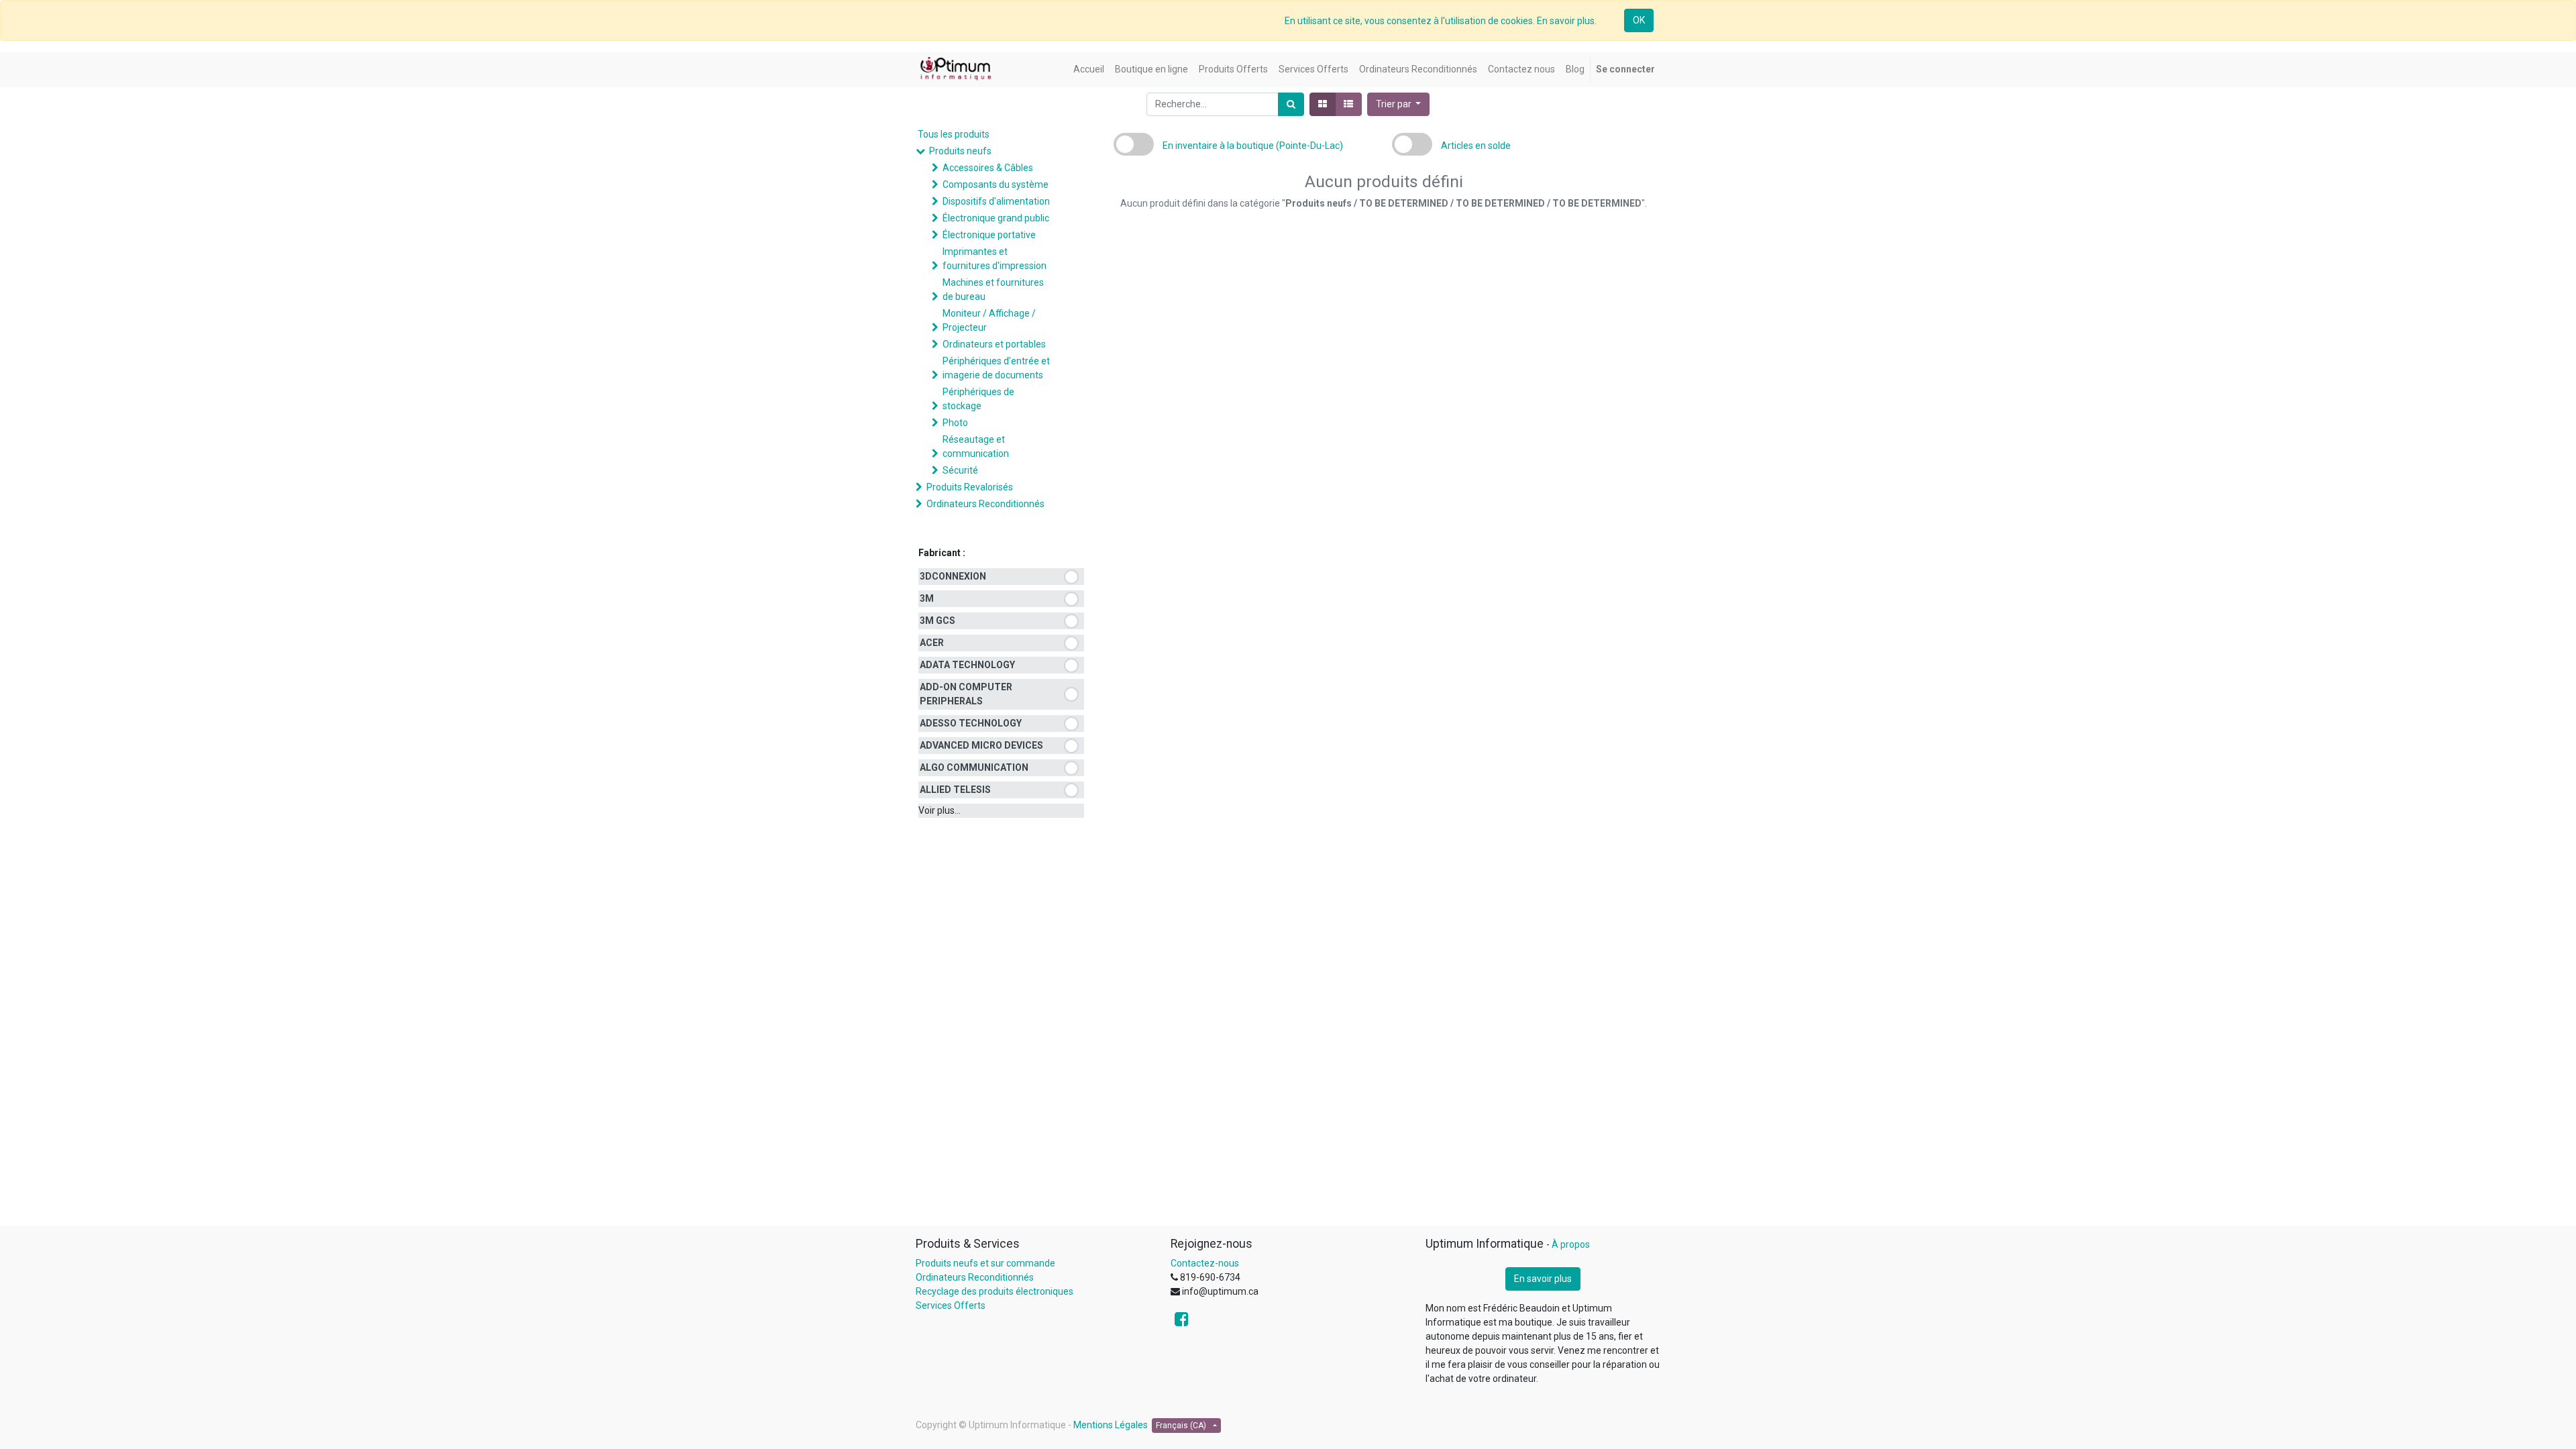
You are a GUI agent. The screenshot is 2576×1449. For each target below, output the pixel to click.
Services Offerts (951, 1305)
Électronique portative (989, 235)
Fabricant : (942, 553)
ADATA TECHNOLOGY (967, 665)
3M (927, 598)
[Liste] (1348, 104)
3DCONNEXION (953, 576)
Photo (955, 423)
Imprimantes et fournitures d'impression (995, 259)
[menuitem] (1089, 69)
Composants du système (996, 184)
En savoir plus (1543, 1279)
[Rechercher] (1291, 104)
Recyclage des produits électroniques (995, 1291)
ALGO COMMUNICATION (974, 767)
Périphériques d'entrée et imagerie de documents (996, 368)
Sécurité (960, 470)
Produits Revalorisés (970, 487)
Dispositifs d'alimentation (996, 201)
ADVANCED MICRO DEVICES (981, 745)
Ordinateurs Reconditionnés (985, 504)
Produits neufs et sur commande (985, 1263)
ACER (932, 643)
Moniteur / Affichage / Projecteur (989, 320)
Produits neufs (960, 151)
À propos (1571, 1244)
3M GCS (937, 621)
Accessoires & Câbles (988, 168)
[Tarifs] (1323, 104)
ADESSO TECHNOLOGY (971, 723)
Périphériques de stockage (978, 399)
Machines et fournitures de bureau (993, 289)
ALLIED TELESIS (955, 790)
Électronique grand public (996, 218)
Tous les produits (954, 134)
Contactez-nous (1205, 1263)
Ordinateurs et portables (994, 344)
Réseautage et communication (976, 446)
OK (1639, 20)
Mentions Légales (1111, 1425)
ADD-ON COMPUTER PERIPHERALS (966, 694)
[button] (1399, 104)
